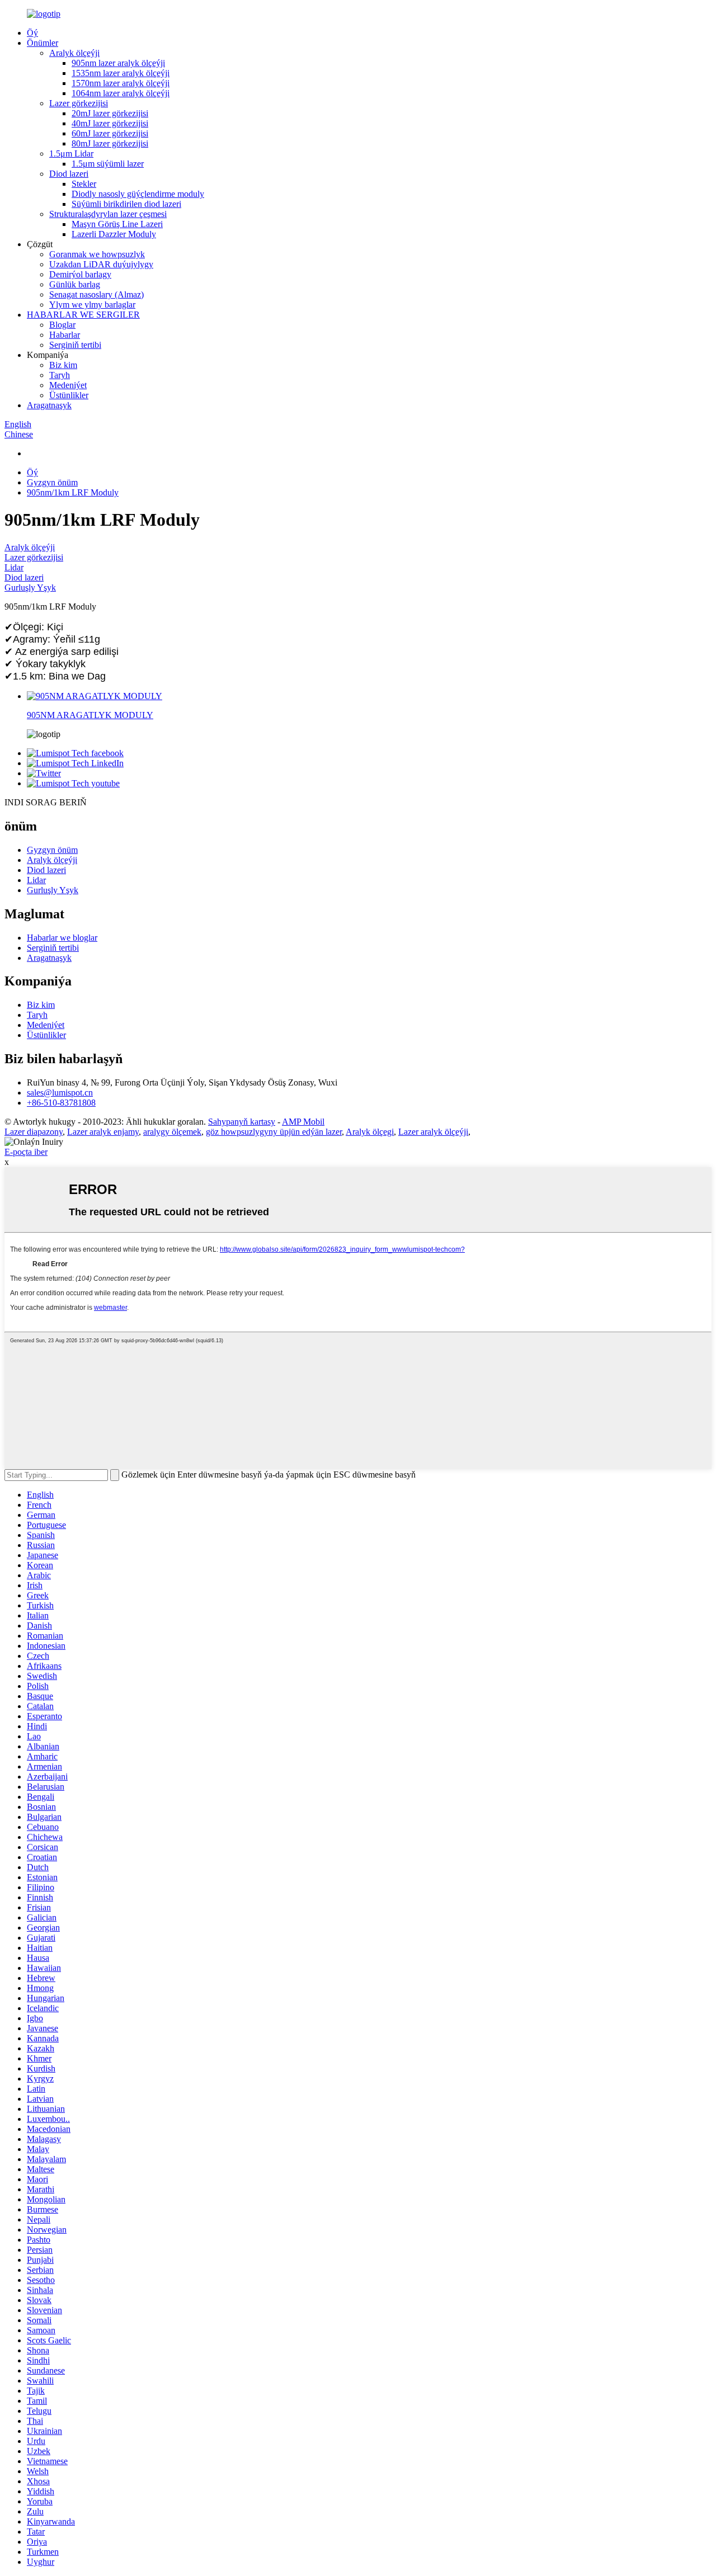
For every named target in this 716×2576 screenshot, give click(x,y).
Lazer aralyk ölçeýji (433, 1132)
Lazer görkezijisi (79, 103)
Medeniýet (68, 385)
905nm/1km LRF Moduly (73, 492)
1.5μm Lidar (71, 154)
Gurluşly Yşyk (30, 588)
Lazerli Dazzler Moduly (114, 234)
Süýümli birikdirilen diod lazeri (126, 204)
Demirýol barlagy (80, 274)
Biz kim (63, 365)
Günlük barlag (75, 284)
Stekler (84, 184)
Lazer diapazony (34, 1132)
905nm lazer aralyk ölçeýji (118, 63)
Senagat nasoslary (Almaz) (96, 294)
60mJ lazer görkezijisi (110, 133)
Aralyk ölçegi (370, 1132)
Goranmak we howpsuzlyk (97, 254)
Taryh (60, 375)
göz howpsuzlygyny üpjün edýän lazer (274, 1132)
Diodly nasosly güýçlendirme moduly (138, 194)
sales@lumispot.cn (60, 1093)
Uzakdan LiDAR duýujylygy (101, 264)
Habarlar (65, 335)
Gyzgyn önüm (52, 482)
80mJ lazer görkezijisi (110, 143)
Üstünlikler (69, 395)
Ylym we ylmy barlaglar (92, 305)
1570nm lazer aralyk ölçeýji (121, 83)
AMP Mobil (303, 1122)
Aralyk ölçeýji (74, 53)
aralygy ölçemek (172, 1132)
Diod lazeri (69, 174)
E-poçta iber (26, 1152)
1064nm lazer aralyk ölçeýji (121, 93)
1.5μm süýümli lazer (108, 164)
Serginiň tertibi (75, 345)
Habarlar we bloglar (62, 938)
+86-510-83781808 (61, 1103)
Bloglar (62, 325)
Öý (32, 33)
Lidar (14, 567)
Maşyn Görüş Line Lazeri (117, 224)
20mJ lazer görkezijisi (110, 113)
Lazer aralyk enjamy (103, 1132)
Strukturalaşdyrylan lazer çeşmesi (108, 214)
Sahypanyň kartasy (242, 1122)
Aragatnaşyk (49, 405)
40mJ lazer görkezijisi (110, 123)
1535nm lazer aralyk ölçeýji (121, 73)
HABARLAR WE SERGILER (83, 315)
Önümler (43, 43)
